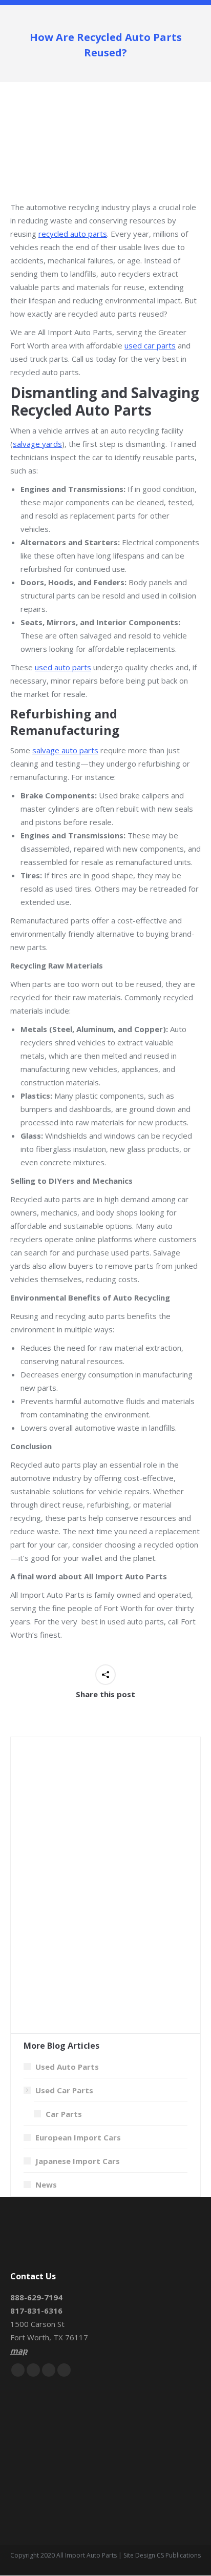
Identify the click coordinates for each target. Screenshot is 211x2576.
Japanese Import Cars (78, 2161)
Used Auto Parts (67, 2067)
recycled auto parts (73, 234)
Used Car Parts (64, 2090)
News (46, 2185)
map (19, 2351)
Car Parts (64, 2114)
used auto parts (63, 667)
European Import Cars (78, 2137)
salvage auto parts (65, 750)
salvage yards (37, 444)
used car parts (150, 345)
